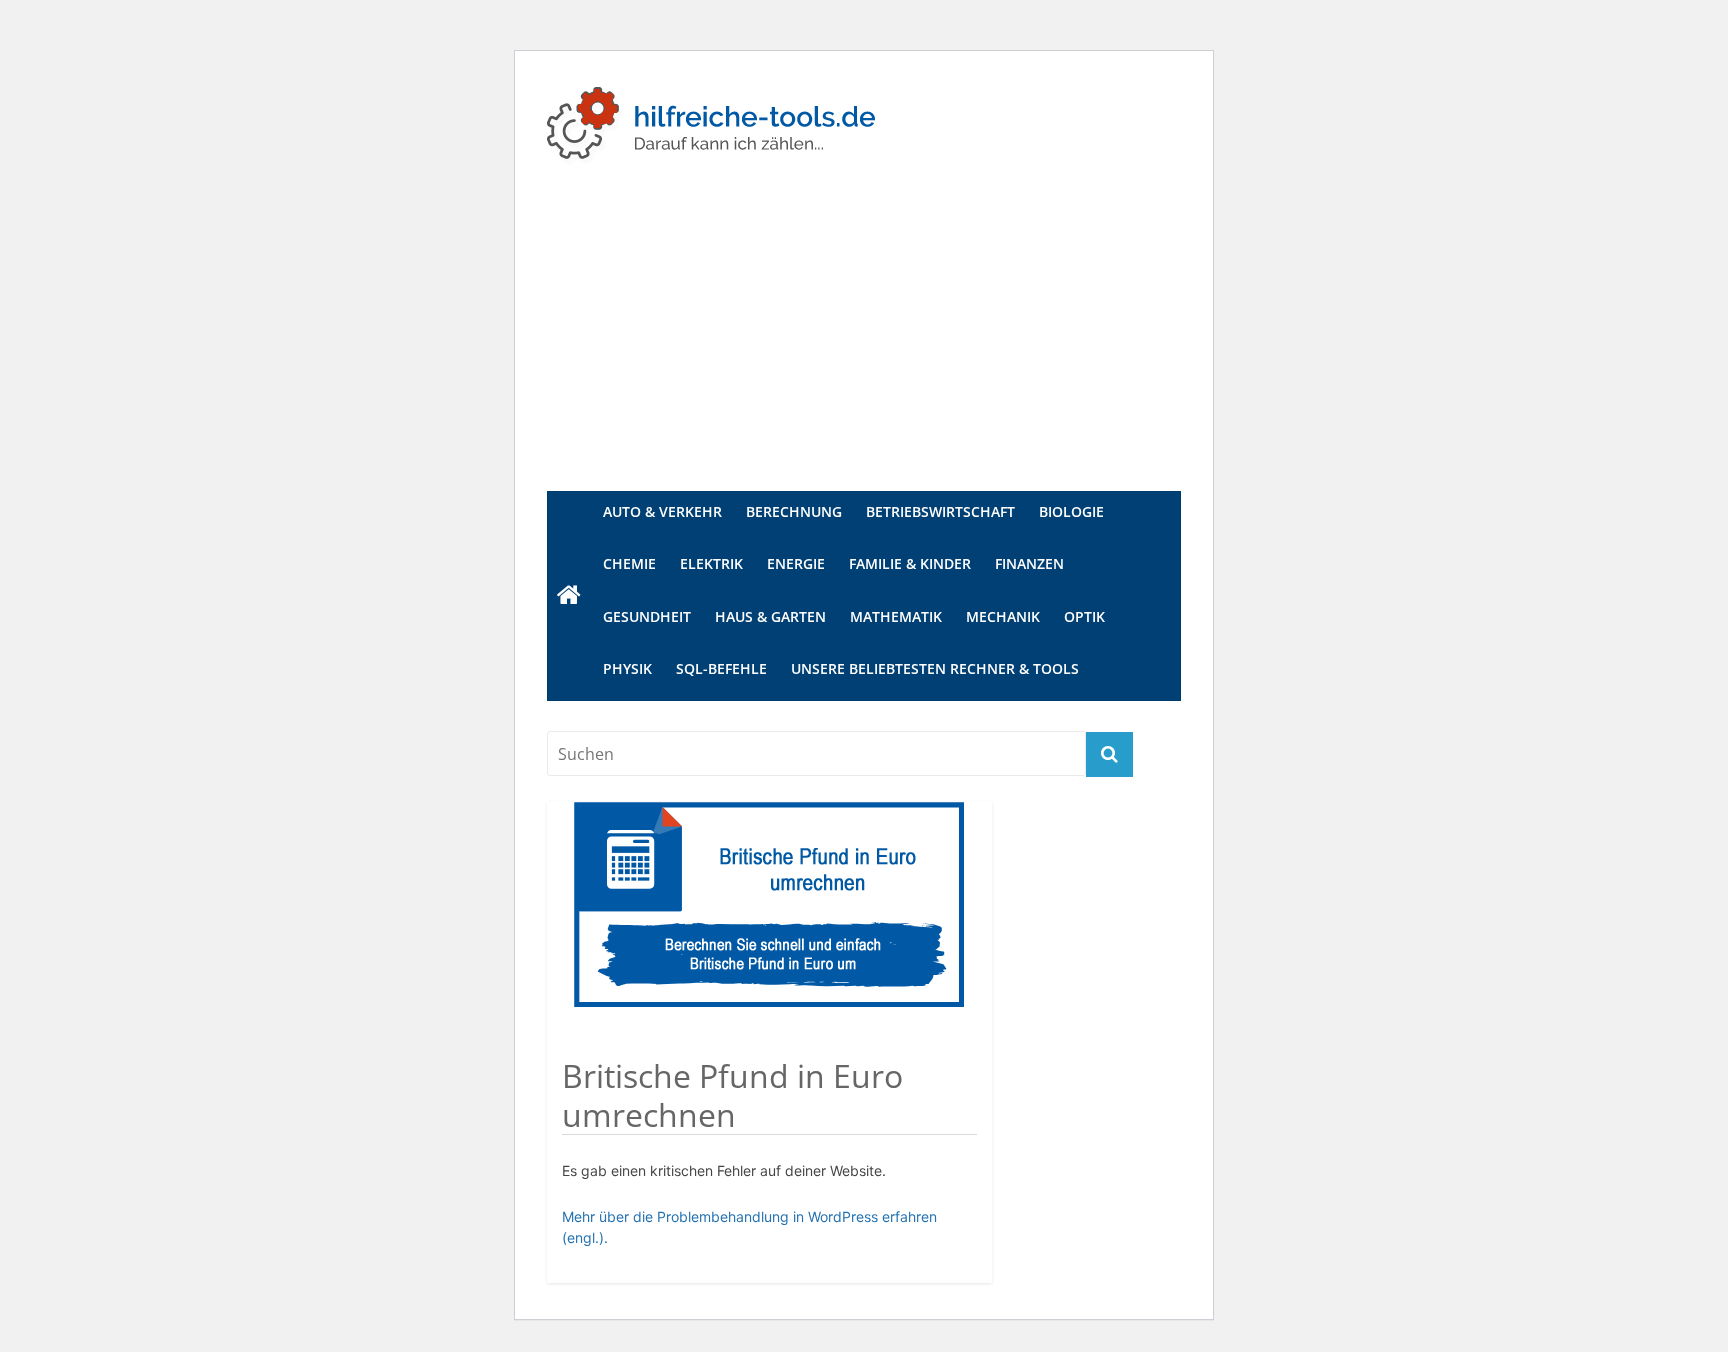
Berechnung (794, 511)
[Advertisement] (864, 341)
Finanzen (1029, 563)
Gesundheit (647, 616)
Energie (796, 563)
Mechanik (1003, 616)
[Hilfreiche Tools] (569, 596)
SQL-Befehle (721, 668)
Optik (1084, 616)
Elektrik (711, 563)
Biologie (1071, 511)
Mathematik (896, 616)
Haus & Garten (770, 616)
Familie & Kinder (910, 563)
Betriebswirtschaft (940, 511)
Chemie (629, 563)
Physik (627, 668)
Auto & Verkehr (662, 511)
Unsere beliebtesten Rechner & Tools (935, 668)
